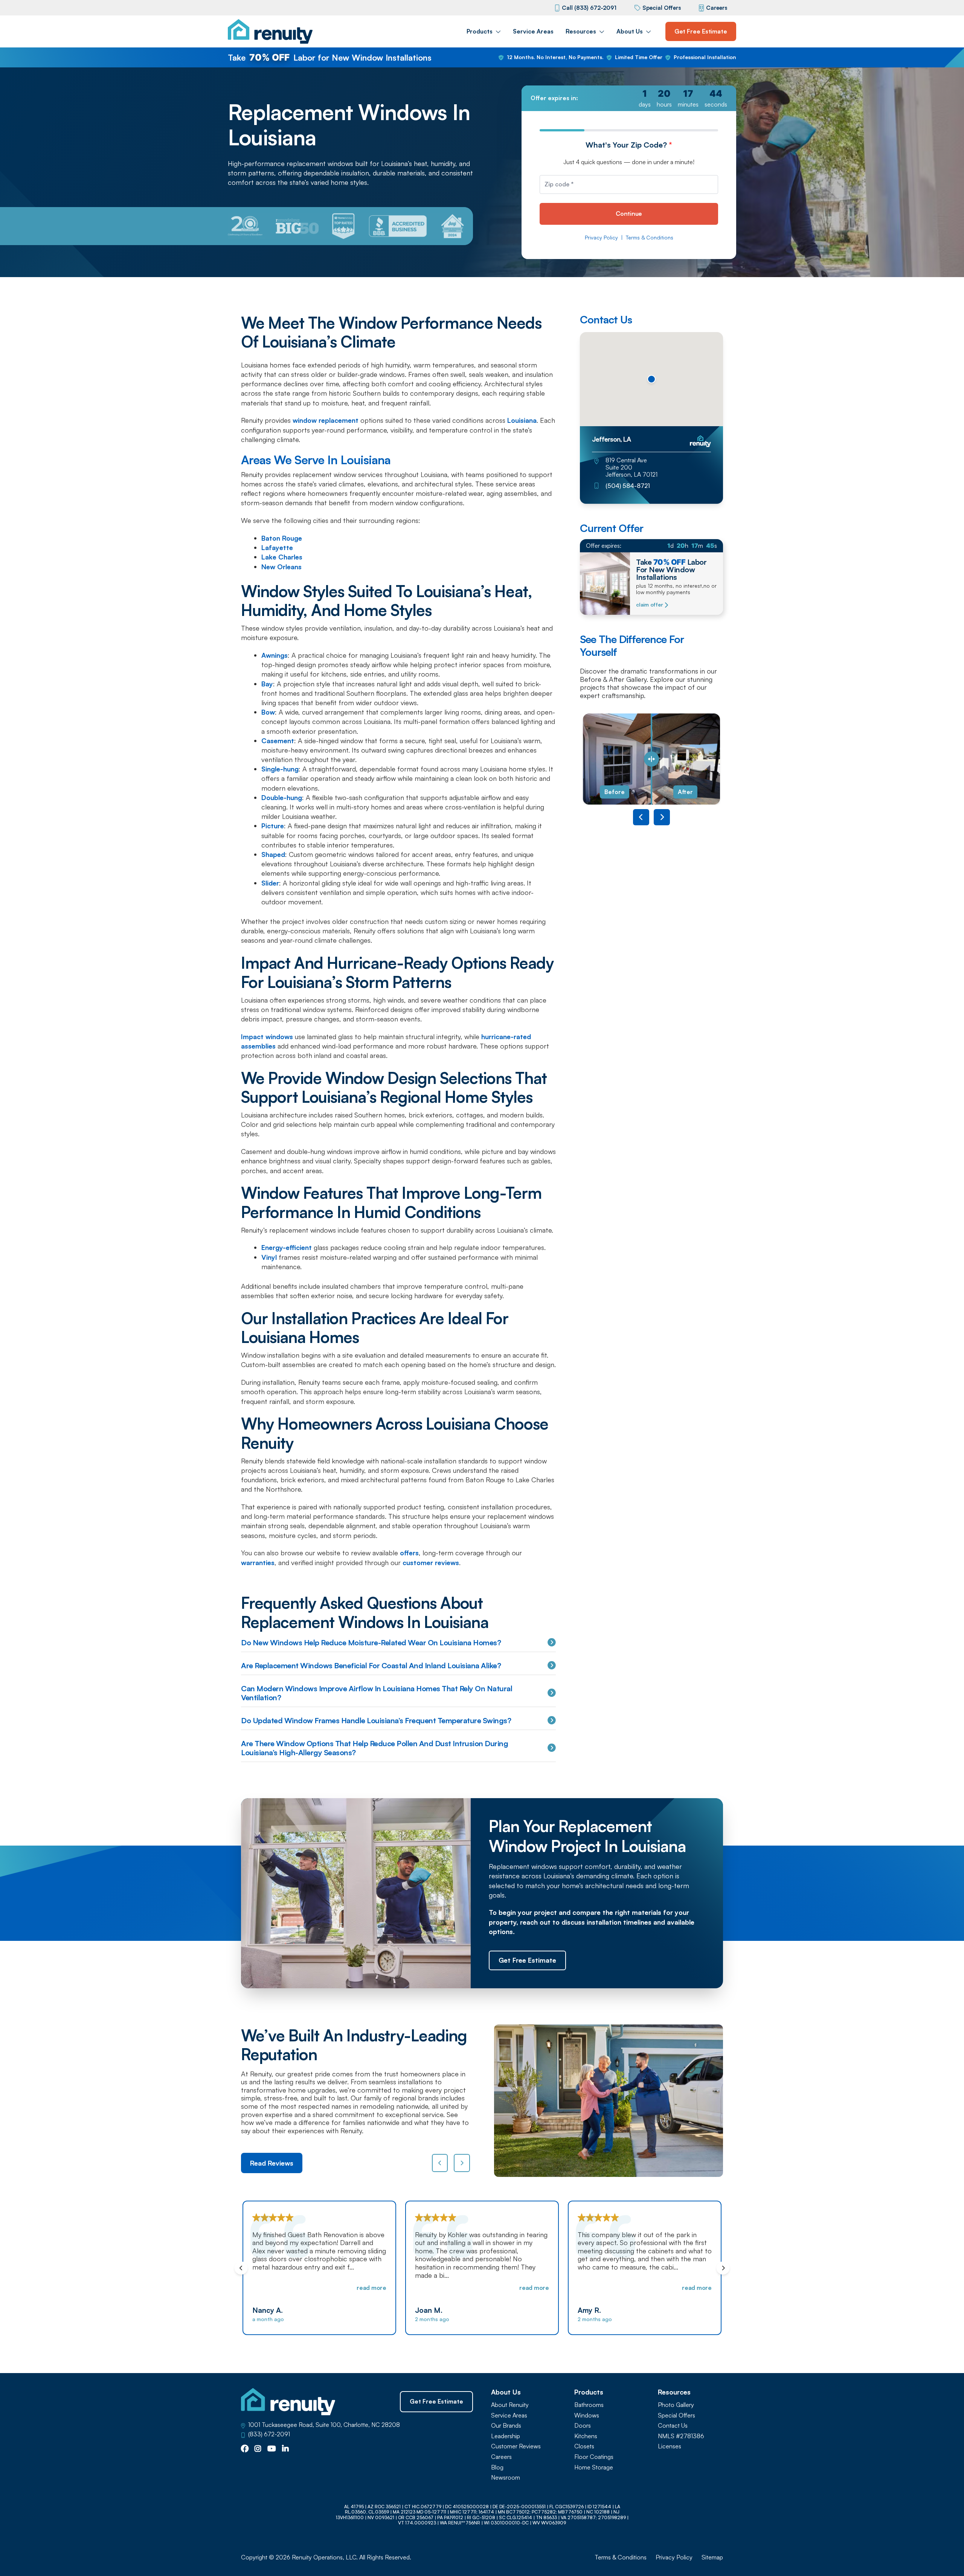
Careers (717, 8)
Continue (629, 213)
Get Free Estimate (701, 31)
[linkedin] (285, 2449)
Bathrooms (589, 2405)
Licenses (670, 2446)
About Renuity (510, 2405)
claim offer (649, 605)
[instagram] (258, 2449)
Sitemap (712, 2557)
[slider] (651, 759)
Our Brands (506, 2426)
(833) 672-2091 (269, 2434)
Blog (497, 2467)
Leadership (506, 2436)
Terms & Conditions (650, 238)
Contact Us (673, 2426)
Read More (371, 2288)
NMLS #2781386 (681, 2436)
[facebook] (245, 2449)
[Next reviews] (462, 2163)
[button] (651, 379)
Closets (584, 2446)
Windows (587, 2415)
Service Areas (533, 31)
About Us (630, 31)
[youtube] (272, 2449)
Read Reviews (272, 2163)
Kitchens (586, 2436)
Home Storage (594, 2467)
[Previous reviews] (440, 2163)
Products (480, 31)
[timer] (629, 98)
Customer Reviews (516, 2446)
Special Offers (662, 8)
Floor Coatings (594, 2457)
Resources (581, 31)
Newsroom (506, 2478)
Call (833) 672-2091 (589, 8)
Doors (583, 2426)
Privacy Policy (601, 238)
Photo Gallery (676, 2405)
